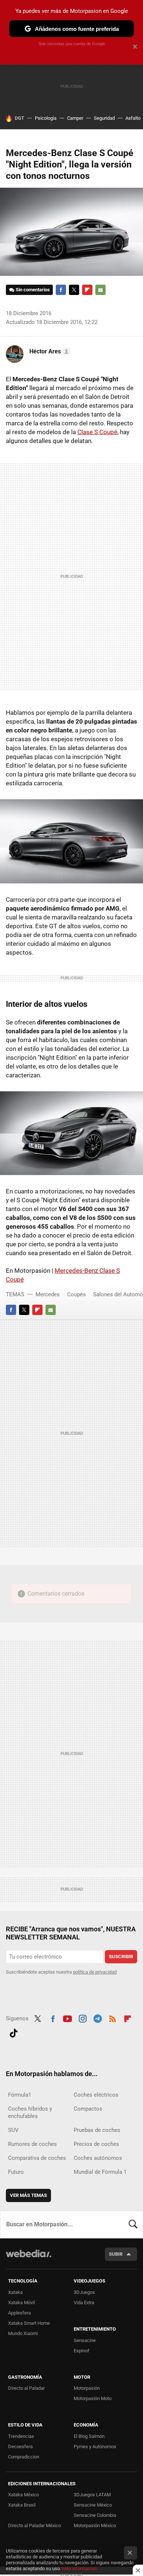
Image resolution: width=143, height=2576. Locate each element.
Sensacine (85, 2340)
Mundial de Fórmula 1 (100, 2172)
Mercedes (48, 1294)
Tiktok (14, 2032)
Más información (80, 2568)
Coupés (76, 1294)
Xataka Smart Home (29, 2323)
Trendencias (21, 2436)
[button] (49, 352)
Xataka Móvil (21, 2303)
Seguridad (104, 118)
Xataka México (23, 2495)
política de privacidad (95, 1972)
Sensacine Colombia (95, 2515)
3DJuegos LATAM (92, 2495)
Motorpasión (87, 2388)
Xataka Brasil (22, 2505)
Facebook (61, 290)
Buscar (133, 2224)
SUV (13, 2130)
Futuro (16, 2172)
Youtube (67, 2018)
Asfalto (133, 118)
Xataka (15, 2292)
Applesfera (19, 2313)
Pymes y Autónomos (95, 2447)
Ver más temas (28, 2195)
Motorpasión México (95, 2525)
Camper (75, 118)
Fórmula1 (20, 2095)
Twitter (74, 290)
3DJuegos (84, 2292)
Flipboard (87, 290)
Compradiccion (24, 2457)
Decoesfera (20, 2447)
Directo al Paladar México (34, 2525)
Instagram (82, 2018)
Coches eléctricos (96, 2095)
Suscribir (121, 1957)
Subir (116, 2254)
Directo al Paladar (26, 2388)
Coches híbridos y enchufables (30, 2112)
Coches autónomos (98, 2158)
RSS (113, 2018)
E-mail (100, 290)
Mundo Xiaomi (23, 2333)
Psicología (46, 118)
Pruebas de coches (97, 2130)
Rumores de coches (32, 2144)
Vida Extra (84, 2303)
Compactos (88, 2109)
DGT (19, 118)
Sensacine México (93, 2505)
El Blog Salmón (89, 2436)
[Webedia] (29, 2258)
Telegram (98, 2018)
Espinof (82, 2351)
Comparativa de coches (37, 2158)
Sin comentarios (33, 290)
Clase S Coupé (97, 432)
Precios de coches (96, 2144)
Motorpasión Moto (93, 2398)
